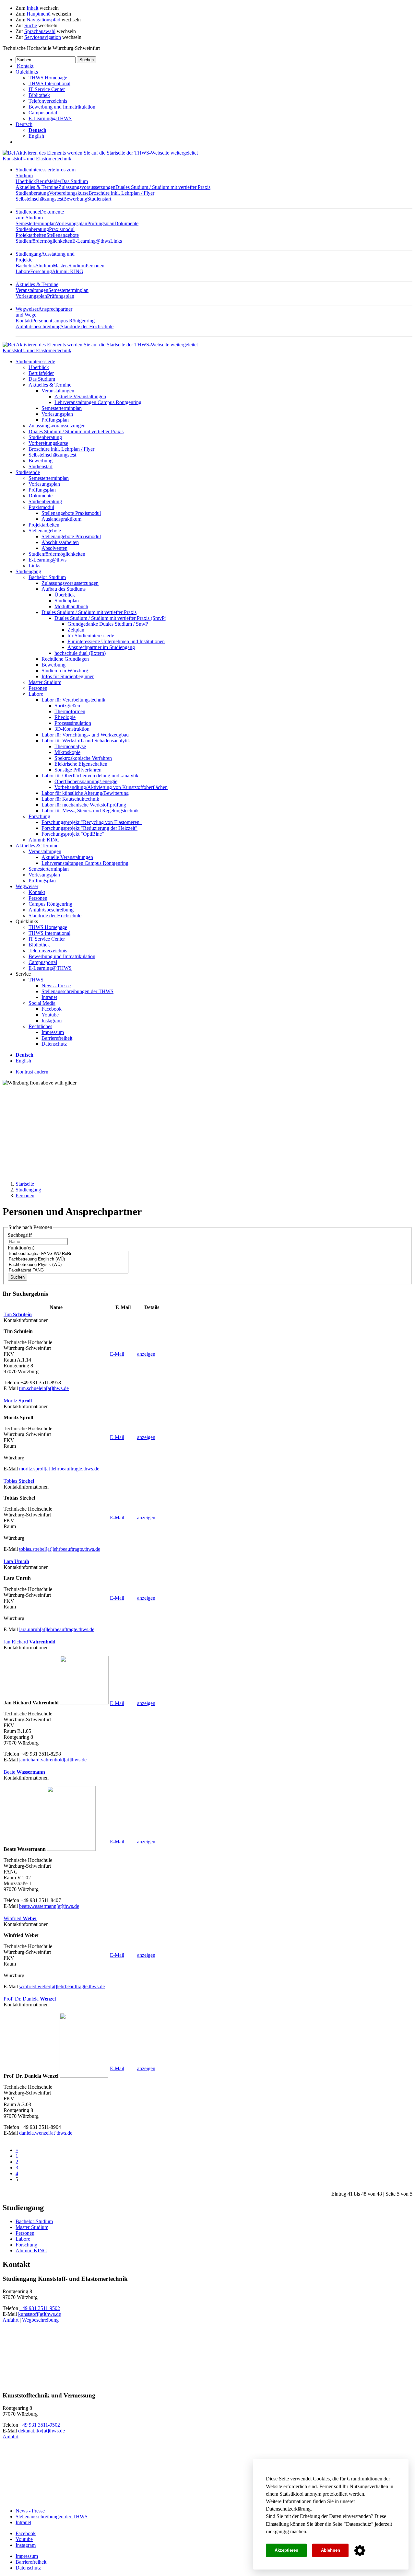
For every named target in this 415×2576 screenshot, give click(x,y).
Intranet (49, 997)
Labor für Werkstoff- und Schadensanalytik (86, 741)
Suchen (18, 1277)
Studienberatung (32, 193)
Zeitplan (76, 630)
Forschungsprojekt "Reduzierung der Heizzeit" (89, 828)
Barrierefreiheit (57, 1038)
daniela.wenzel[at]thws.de (46, 2133)
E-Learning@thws (91, 241)
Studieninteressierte (35, 361)
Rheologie (65, 717)
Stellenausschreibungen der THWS (77, 991)
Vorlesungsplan (71, 223)
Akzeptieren (286, 2550)
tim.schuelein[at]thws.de (44, 1388)
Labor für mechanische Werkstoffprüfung (84, 805)
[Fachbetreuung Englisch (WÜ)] (68, 1259)
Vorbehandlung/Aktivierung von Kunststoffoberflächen (111, 787)
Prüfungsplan (101, 223)
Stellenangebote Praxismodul (71, 513)
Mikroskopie (67, 752)
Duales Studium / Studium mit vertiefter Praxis (163, 187)
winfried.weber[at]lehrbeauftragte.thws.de (62, 1986)
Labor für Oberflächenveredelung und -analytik (90, 776)
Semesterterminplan (36, 223)
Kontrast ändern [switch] (32, 1072)
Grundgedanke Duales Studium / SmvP (108, 624)
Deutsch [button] (24, 124)
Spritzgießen (67, 706)
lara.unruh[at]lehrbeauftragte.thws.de (57, 1629)
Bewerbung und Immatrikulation (62, 107)
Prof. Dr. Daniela (30, 1999)
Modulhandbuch (71, 606)
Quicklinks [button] (27, 72)
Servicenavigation (43, 37)
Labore (23, 271)
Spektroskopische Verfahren (83, 758)
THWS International (49, 83)
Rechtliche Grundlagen (65, 659)
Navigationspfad (43, 20)
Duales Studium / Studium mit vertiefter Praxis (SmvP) (110, 618)
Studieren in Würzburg (65, 671)
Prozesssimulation (73, 723)
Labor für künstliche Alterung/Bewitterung (85, 793)
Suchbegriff (20, 1235)
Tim (18, 1314)
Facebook (52, 1009)
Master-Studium (69, 266)
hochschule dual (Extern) (80, 653)
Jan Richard (30, 1642)
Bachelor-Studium (34, 266)
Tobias (19, 1481)
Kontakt (24, 321)
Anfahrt (11, 2320)
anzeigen (146, 1354)
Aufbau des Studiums (64, 589)
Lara (16, 1561)
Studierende (40, 215)
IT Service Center (47, 89)
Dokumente (126, 223)
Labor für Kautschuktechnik (70, 799)
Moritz (18, 1401)
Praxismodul (62, 229)
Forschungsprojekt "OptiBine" (73, 834)
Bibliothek (39, 95)
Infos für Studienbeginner (68, 676)
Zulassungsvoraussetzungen (87, 187)
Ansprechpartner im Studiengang (101, 647)
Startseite (25, 1184)
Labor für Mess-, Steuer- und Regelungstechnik (90, 811)
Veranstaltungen (32, 290)
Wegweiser (27, 886)
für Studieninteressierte (91, 636)
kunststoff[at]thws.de (40, 2314)
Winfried (20, 1918)
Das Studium (75, 181)
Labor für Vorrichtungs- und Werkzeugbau (85, 735)
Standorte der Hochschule (87, 326)
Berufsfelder (49, 181)
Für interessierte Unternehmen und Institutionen (116, 641)
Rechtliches (40, 1026)
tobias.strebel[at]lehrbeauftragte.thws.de (60, 1549)
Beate (24, 1772)
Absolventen (54, 548)
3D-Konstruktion (72, 729)
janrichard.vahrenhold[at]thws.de (53, 1760)
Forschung (41, 271)
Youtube (50, 1015)
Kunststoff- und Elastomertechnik (37, 159)
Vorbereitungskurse (69, 193)
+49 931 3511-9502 (40, 2308)
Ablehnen (331, 2550)
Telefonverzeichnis (48, 101)
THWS (36, 980)
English (36, 136)
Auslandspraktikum (61, 519)
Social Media (42, 1003)
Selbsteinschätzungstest (39, 199)
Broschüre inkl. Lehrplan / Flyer (121, 193)
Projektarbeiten (31, 235)
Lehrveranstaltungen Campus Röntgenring (98, 402)
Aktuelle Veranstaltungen (80, 396)
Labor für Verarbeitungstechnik (73, 700)
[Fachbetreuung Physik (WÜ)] (68, 1265)
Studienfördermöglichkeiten (44, 241)
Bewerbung (75, 199)
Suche (31, 25)
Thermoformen (70, 711)
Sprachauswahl (40, 31)
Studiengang (28, 571)
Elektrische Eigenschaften (81, 764)
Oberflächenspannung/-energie (86, 781)
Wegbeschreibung (40, 2320)
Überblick (26, 181)
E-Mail (117, 1354)
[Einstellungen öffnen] (360, 2551)
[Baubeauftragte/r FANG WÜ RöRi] (68, 1254)
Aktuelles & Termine (37, 187)
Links (116, 241)
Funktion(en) (21, 1248)
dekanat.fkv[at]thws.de (41, 2431)
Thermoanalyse (70, 746)
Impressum (53, 1032)
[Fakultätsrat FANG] (68, 1270)
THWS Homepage (48, 78)
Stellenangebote (63, 235)
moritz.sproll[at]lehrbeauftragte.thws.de (59, 1469)
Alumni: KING (68, 271)
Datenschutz (359, 2524)
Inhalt (32, 8)
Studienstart (99, 199)
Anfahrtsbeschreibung (38, 326)
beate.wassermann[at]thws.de (49, 1906)
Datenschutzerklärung (288, 2509)
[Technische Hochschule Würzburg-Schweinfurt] (100, 153)
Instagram (52, 1021)
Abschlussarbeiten (60, 542)
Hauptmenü (39, 14)
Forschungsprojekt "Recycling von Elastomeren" (92, 822)
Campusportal (43, 113)
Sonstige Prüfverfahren (78, 770)
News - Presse (56, 986)
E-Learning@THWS (50, 118)
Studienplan (67, 601)
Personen (95, 266)
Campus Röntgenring (73, 321)
